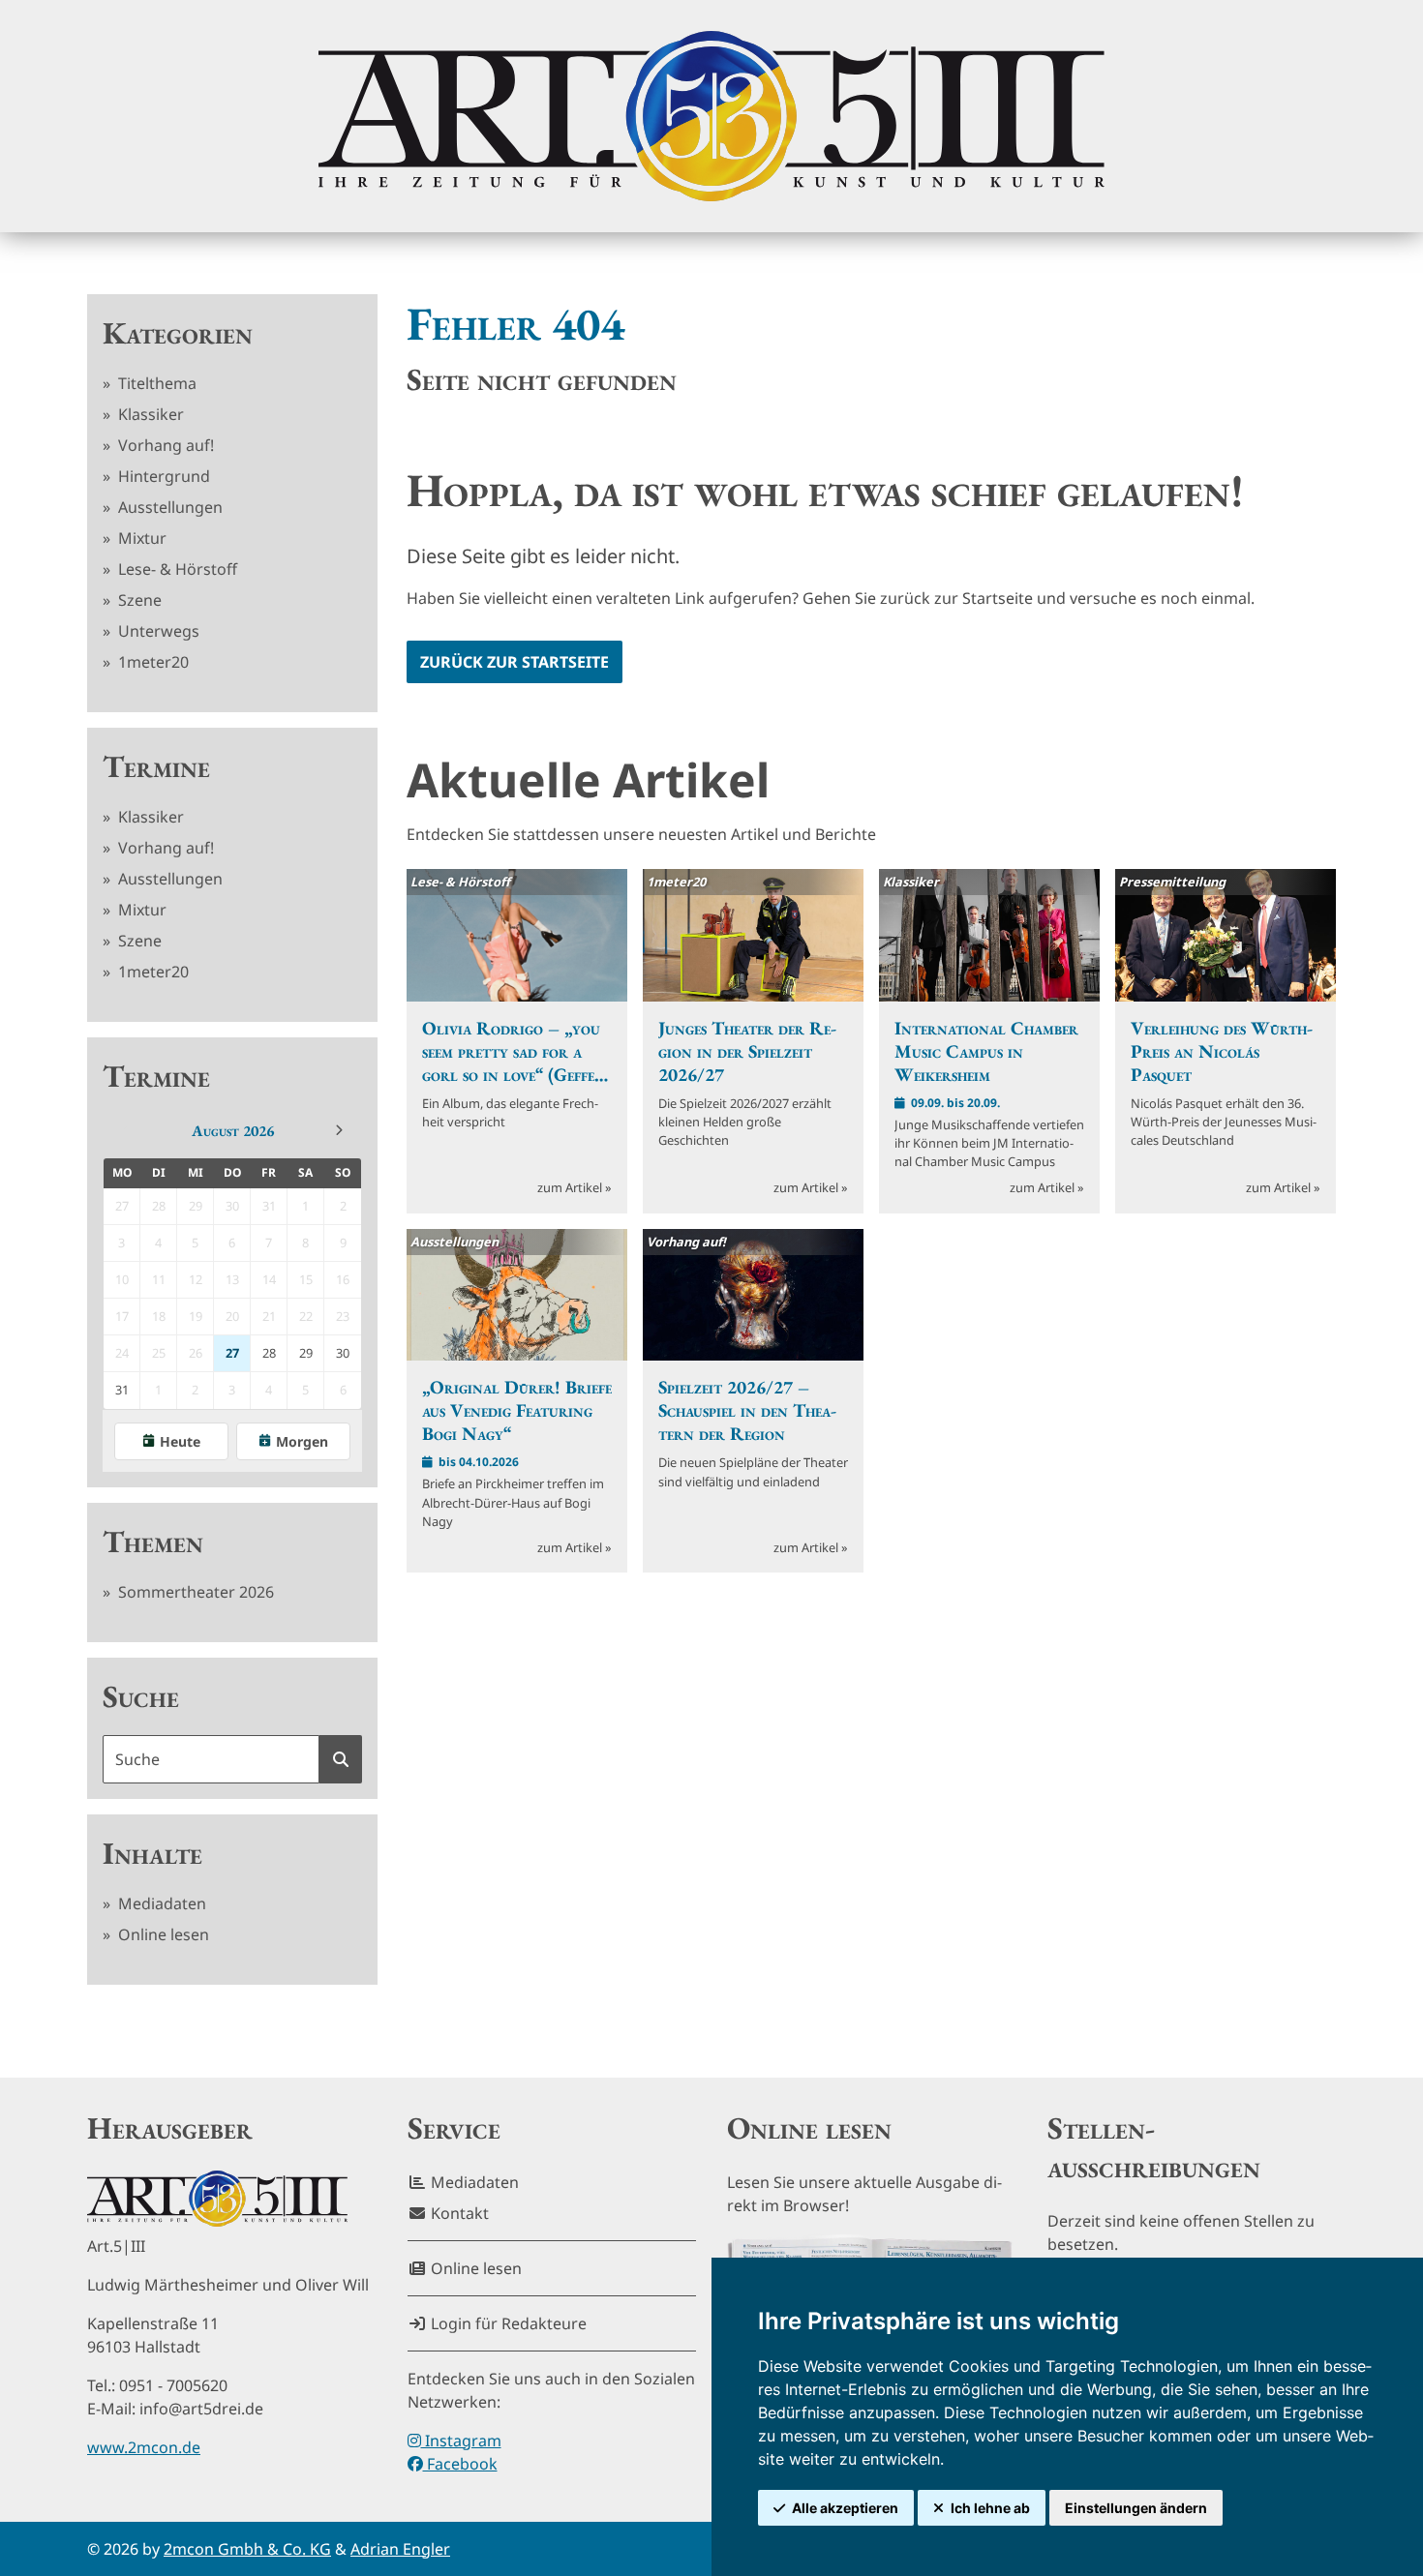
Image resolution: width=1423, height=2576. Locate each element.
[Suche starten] (341, 1759)
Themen (153, 1542)
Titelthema (155, 383)
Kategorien (178, 333)
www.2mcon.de (144, 2447)
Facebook (460, 2464)
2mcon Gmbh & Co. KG (247, 2549)
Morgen (302, 1441)
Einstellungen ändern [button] (1136, 2508)
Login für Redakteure (507, 2323)
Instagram (461, 2441)
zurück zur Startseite (515, 662)
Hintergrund (162, 476)
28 (269, 1353)
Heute (180, 1441)
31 (122, 1390)
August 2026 (233, 1131)
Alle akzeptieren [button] (845, 2508)
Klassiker (149, 414)
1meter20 (151, 662)
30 (343, 1353)
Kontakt (458, 2213)
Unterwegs (157, 631)
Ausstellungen (168, 507)
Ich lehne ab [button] (990, 2508)
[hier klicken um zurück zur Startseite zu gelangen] (711, 116)
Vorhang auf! (164, 445)
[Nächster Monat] (339, 1130)
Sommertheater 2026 (194, 1592)
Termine (156, 766)
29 (306, 1353)
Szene (138, 600)
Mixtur (140, 538)
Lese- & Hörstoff (176, 569)
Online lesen (162, 1934)
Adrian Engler (400, 2549)
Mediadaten (160, 1903)
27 (232, 1353)
